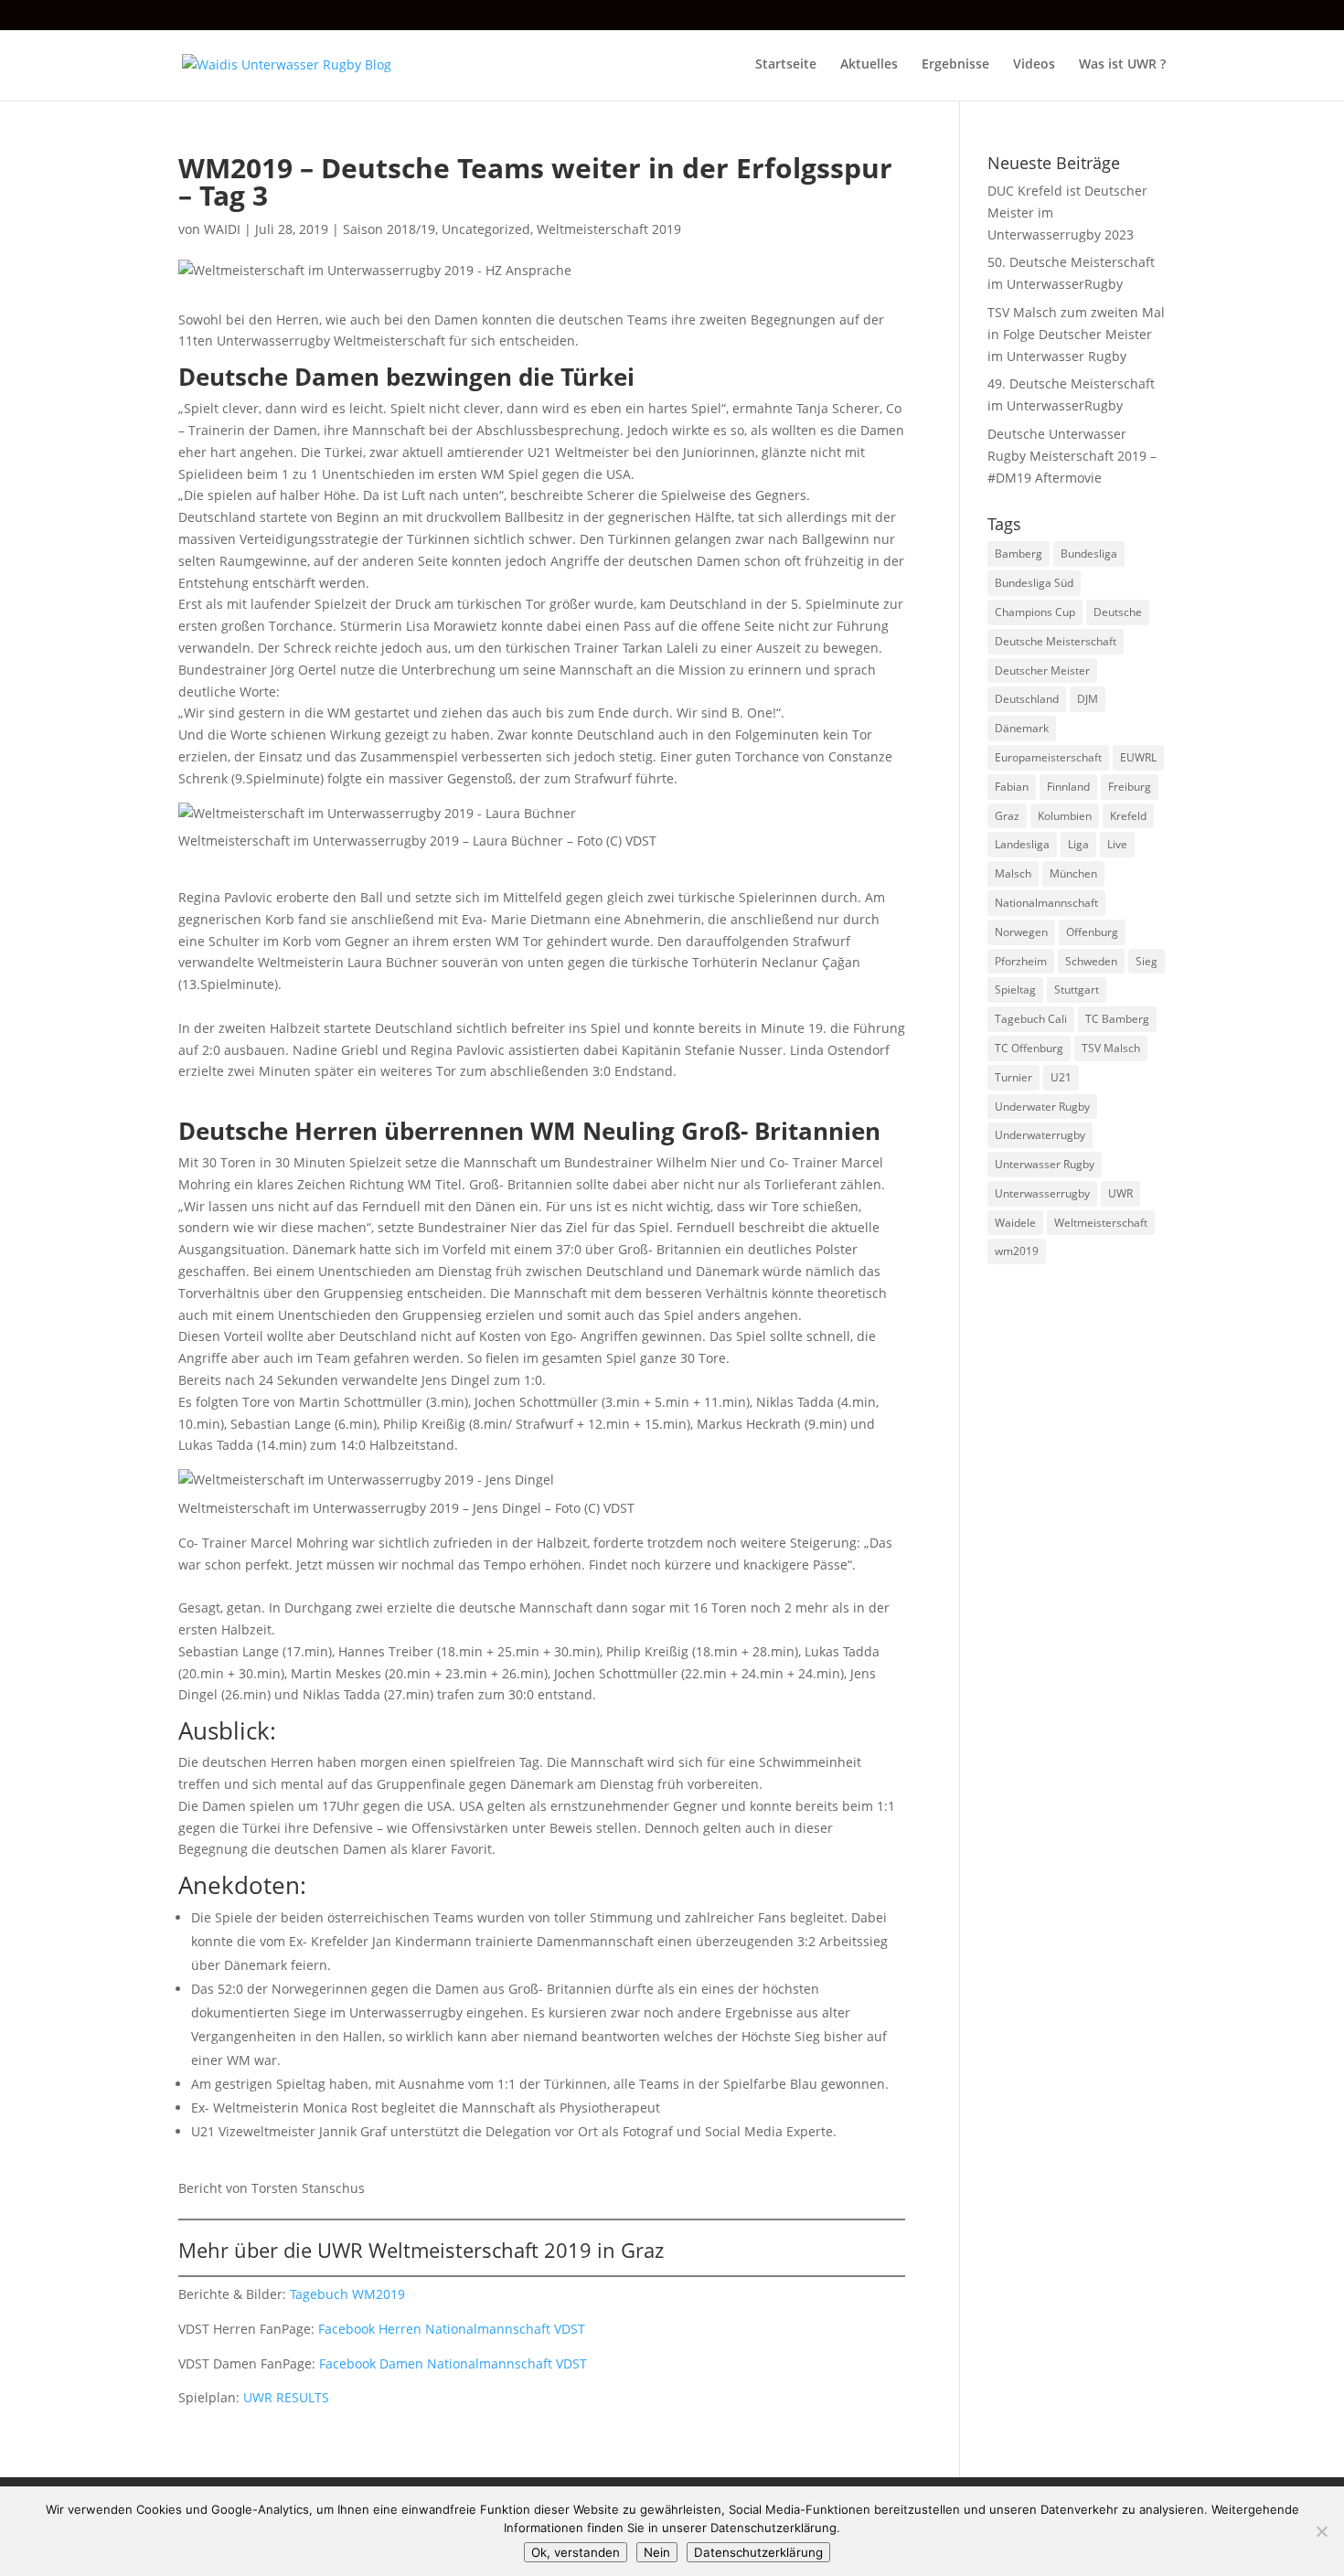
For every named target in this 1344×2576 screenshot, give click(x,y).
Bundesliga (1089, 554)
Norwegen (1021, 932)
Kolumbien (1065, 816)
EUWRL (1138, 757)
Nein (657, 2552)
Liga (1078, 844)
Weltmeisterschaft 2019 (609, 229)
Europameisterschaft (1048, 757)
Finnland (1068, 787)
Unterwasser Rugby (1045, 1164)
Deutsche (1118, 612)
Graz (1007, 816)
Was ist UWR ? (1122, 65)
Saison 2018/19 (389, 229)
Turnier (1013, 1077)
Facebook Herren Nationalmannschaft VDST (452, 2329)
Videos (1034, 65)
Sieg (1147, 961)
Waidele (1015, 1223)
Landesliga (1022, 844)
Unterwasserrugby (1042, 1193)
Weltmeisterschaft (1101, 1223)
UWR (1120, 1193)
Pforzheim (1021, 961)
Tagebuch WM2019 (347, 2294)
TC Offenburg (1029, 1048)
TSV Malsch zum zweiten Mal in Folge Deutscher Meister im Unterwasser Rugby (1076, 334)
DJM (1088, 699)
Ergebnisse (955, 65)
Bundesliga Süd (1034, 583)
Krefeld (1128, 816)
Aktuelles (869, 65)
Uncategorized (486, 229)
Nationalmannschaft (1046, 903)
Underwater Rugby (1042, 1107)
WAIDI (222, 229)
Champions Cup (1035, 612)
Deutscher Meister (1042, 671)
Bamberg (1019, 554)
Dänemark (1022, 728)
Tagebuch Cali (1031, 1019)
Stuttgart (1077, 990)
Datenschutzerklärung (758, 2552)
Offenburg (1092, 932)
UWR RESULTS (286, 2397)
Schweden (1091, 961)
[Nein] (1321, 2531)
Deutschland (1027, 699)
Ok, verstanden (576, 2552)
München (1073, 873)
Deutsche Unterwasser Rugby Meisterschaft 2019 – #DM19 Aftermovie (1072, 456)
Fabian (1012, 787)
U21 (1061, 1077)
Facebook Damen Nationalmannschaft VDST (453, 2363)
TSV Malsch (1111, 1048)
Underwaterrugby (1040, 1135)
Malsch (1013, 873)
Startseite (786, 65)
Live (1117, 844)
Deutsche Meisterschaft (1056, 641)
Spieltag (1015, 990)
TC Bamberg (1117, 1019)
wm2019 (1017, 1251)
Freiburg (1130, 787)
